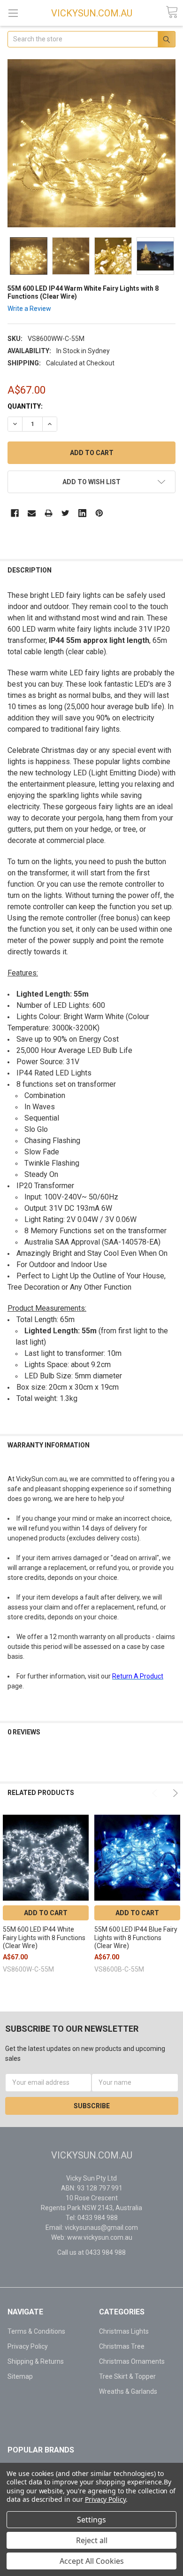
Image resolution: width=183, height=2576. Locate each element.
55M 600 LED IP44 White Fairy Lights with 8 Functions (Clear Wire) (44, 1938)
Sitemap (20, 2376)
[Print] (49, 513)
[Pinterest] (99, 513)
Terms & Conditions (36, 2331)
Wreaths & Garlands (128, 2391)
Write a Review (29, 309)
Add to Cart (46, 1913)
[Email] (32, 513)
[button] (46, 2409)
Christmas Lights (124, 2331)
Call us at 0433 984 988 (91, 2252)
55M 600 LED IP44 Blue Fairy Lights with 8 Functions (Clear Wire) (136, 1938)
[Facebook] (15, 513)
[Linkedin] (82, 513)
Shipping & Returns (36, 2361)
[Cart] (172, 12)
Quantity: (25, 406)
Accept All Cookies (92, 2561)
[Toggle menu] (13, 13)
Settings (91, 2520)
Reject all (92, 2540)
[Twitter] (65, 513)
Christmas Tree (122, 2346)
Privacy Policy (28, 2346)
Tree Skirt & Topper (127, 2376)
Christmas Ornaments (132, 2361)
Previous (156, 1793)
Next (174, 1793)
